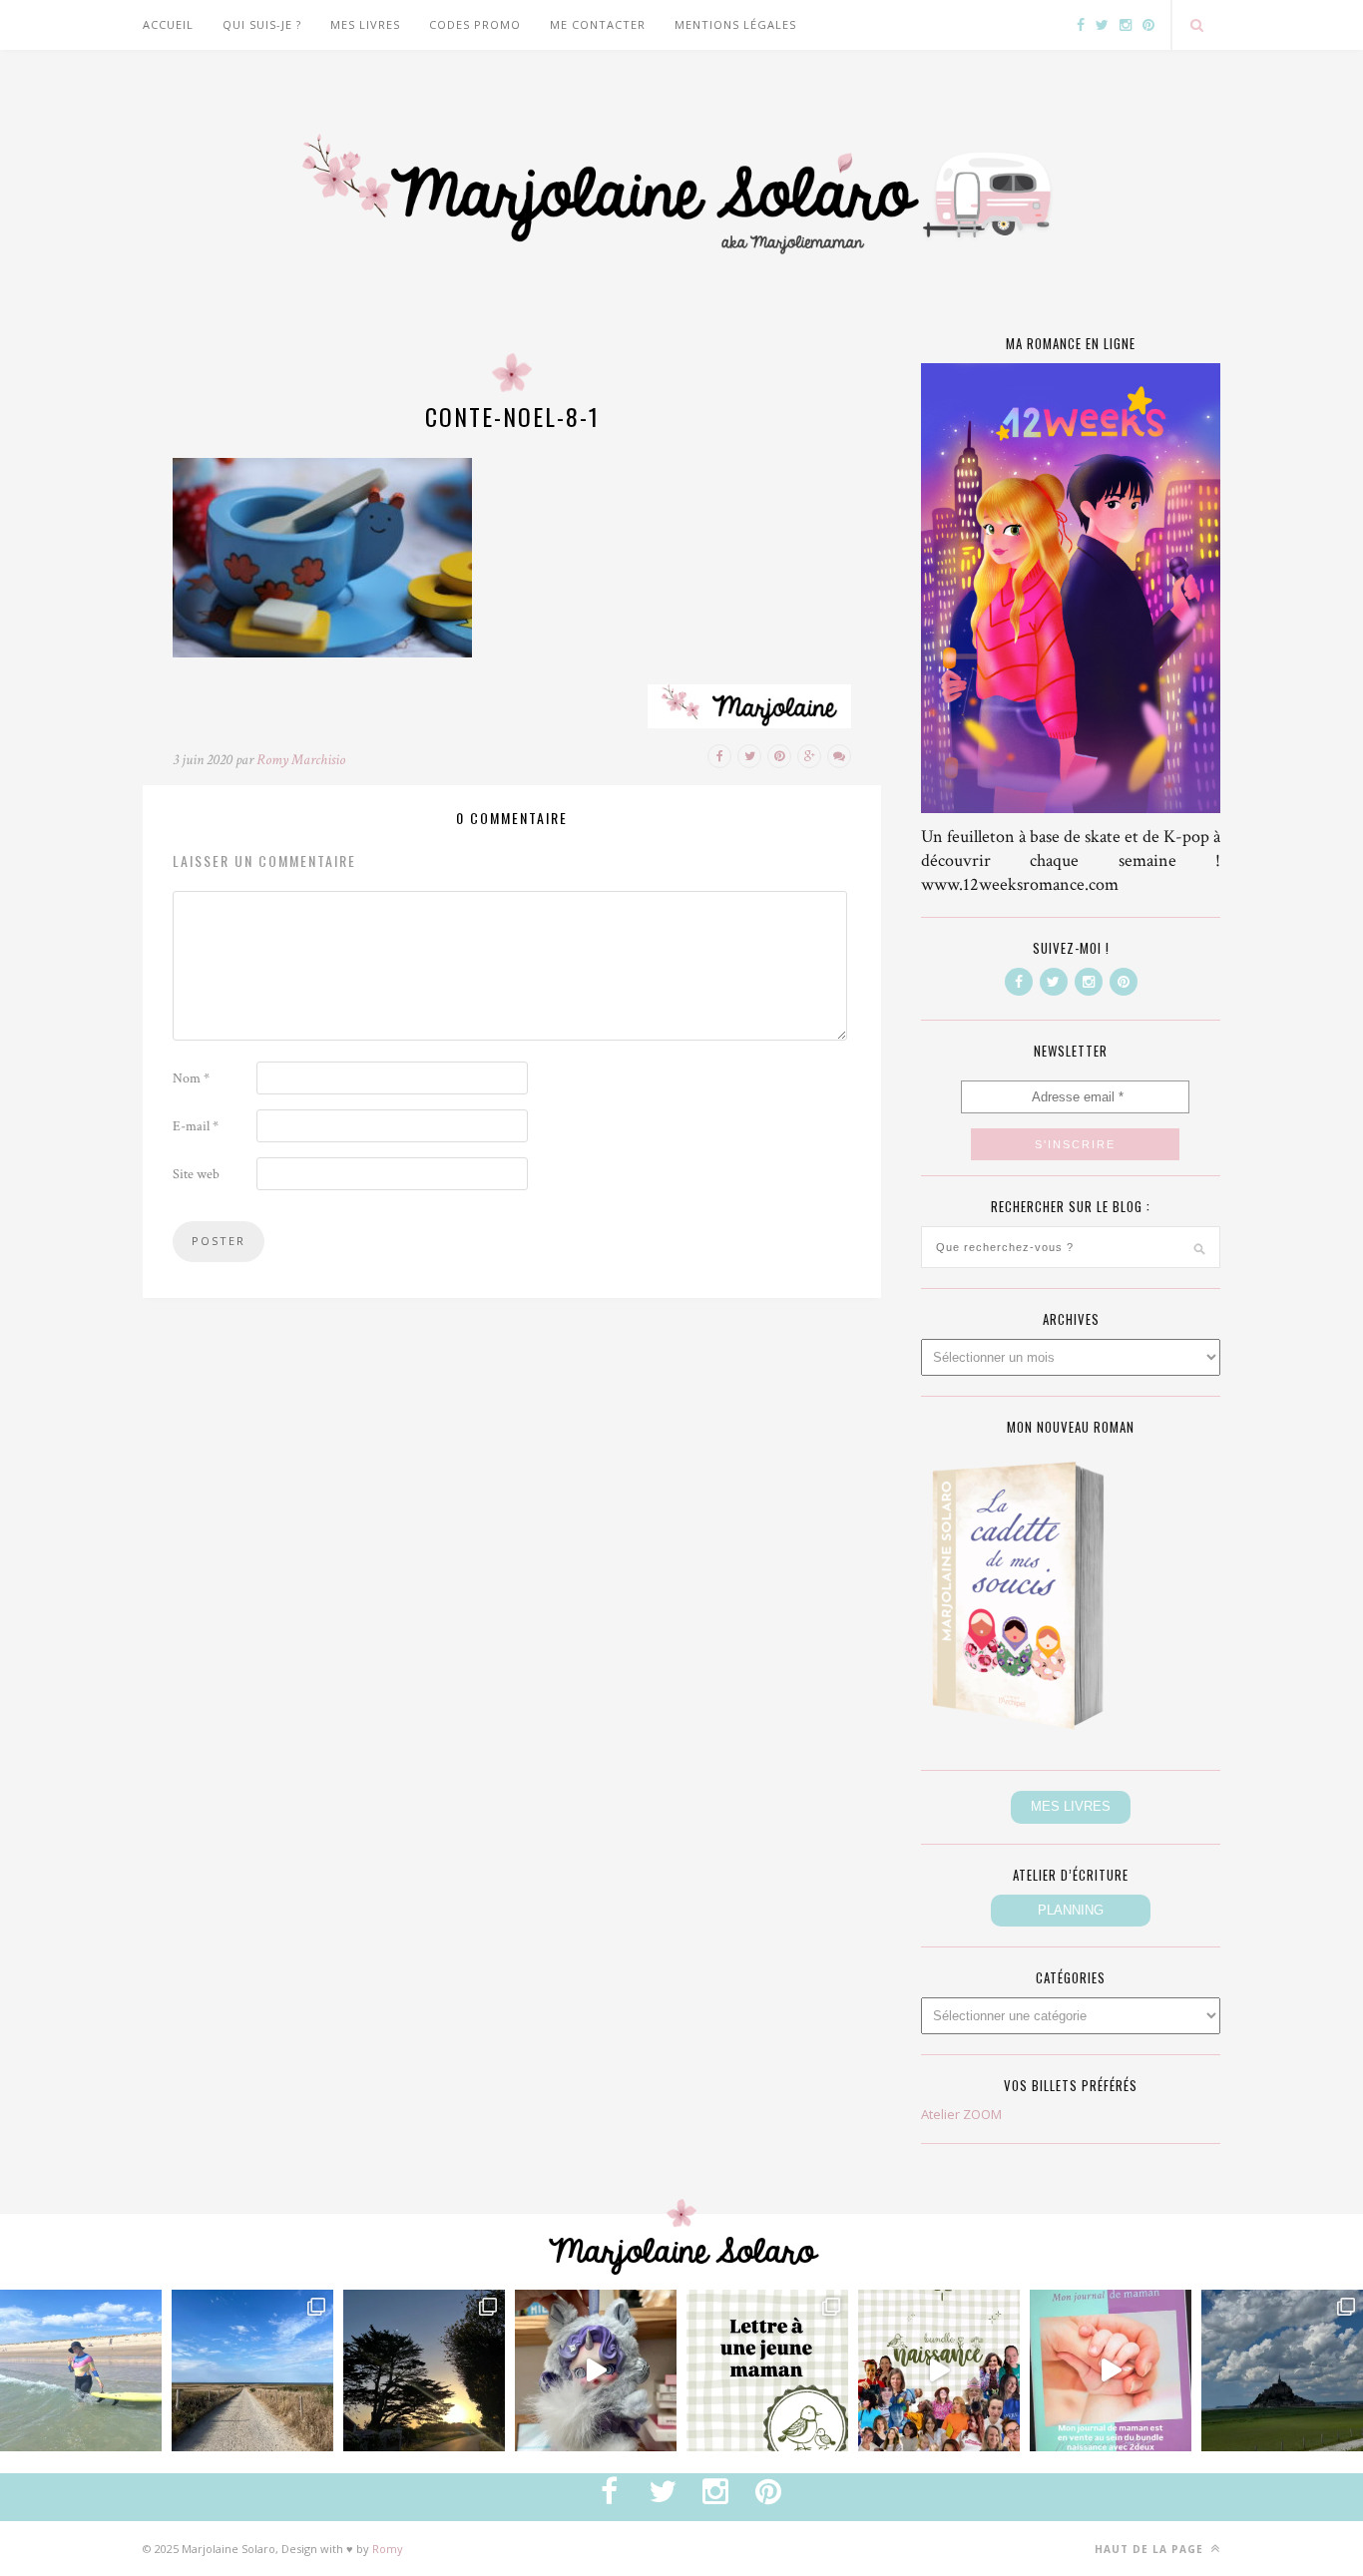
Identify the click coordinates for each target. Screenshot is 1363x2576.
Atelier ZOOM (961, 2114)
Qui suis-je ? (262, 24)
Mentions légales (735, 24)
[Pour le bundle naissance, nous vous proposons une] (767, 2370)
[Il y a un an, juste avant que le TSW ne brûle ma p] (81, 2370)
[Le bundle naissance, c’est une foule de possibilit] (939, 2370)
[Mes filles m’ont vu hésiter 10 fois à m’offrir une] (596, 2370)
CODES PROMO (475, 24)
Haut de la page (1151, 2549)
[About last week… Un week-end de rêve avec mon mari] (1282, 2370)
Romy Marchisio (301, 760)
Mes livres (365, 24)
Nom (191, 1078)
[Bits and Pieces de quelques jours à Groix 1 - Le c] (424, 2370)
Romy (388, 2549)
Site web (196, 1174)
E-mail (196, 1126)
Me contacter (598, 24)
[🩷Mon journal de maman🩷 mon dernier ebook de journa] (1111, 2370)
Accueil (168, 24)
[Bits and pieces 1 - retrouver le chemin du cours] (252, 2370)
